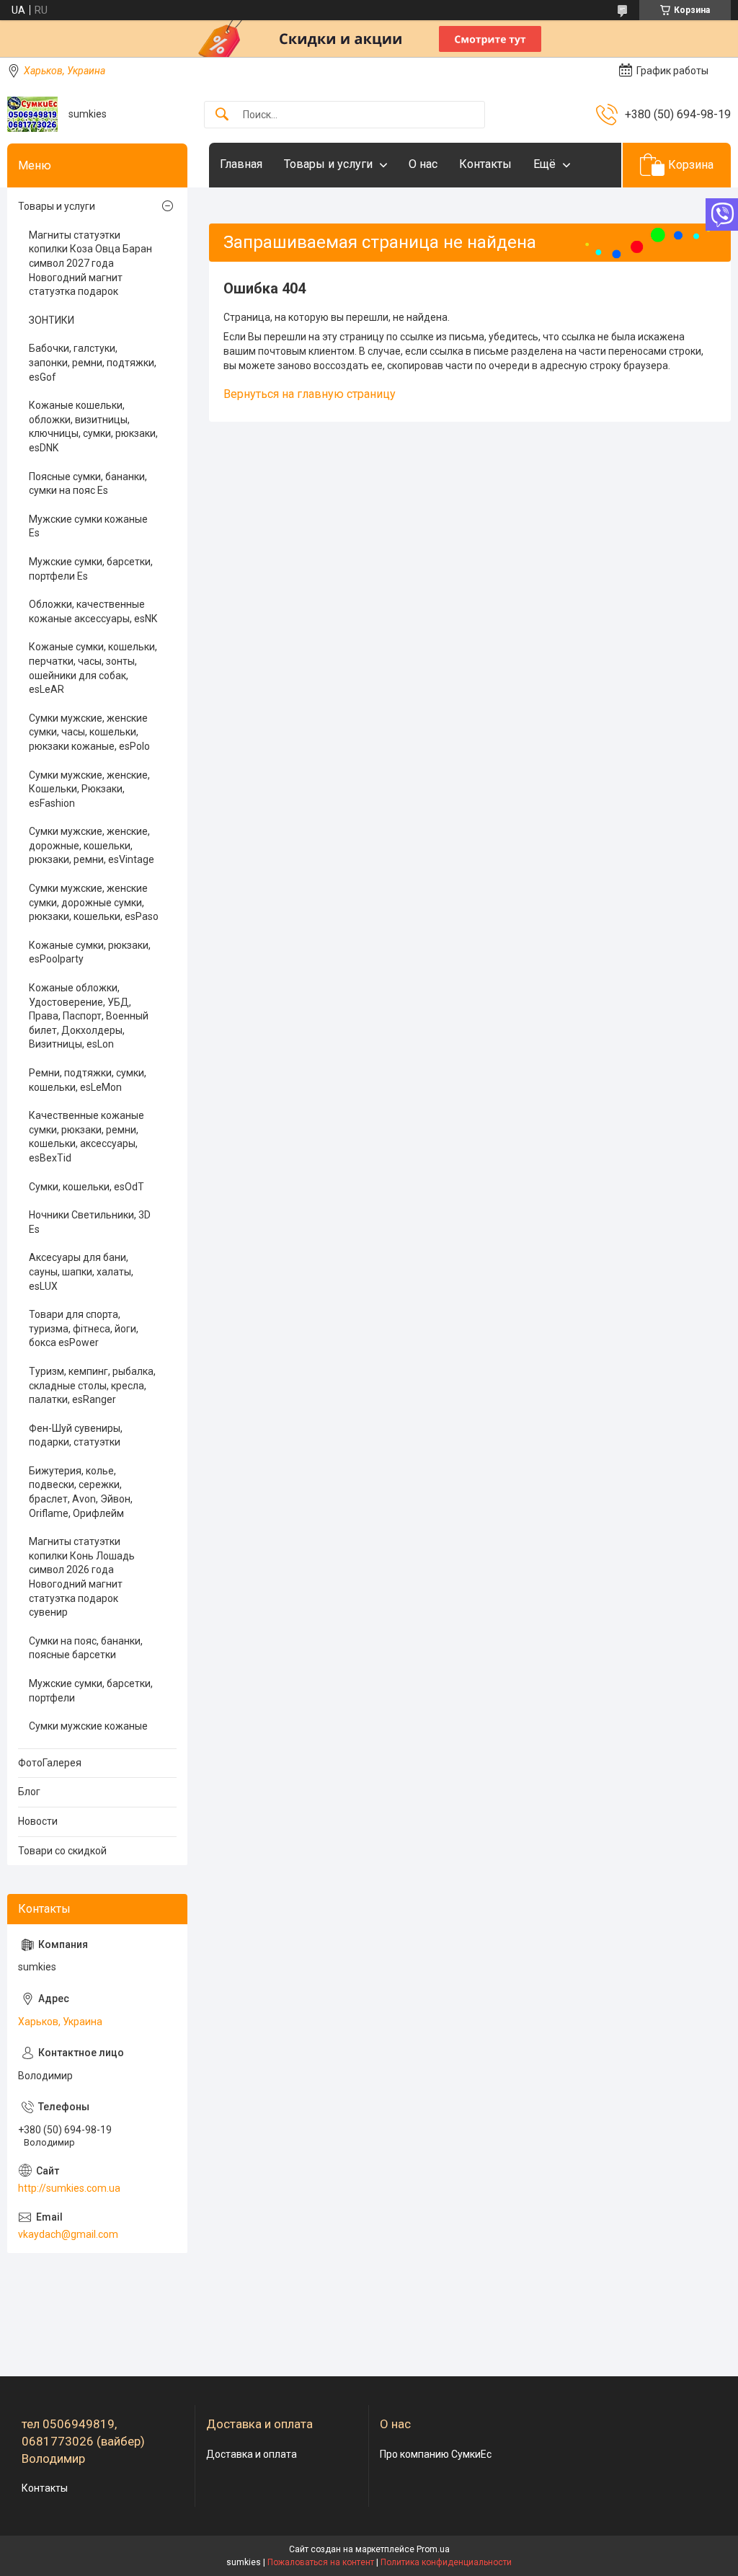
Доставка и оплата (252, 2454)
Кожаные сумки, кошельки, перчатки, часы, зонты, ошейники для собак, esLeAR (93, 668)
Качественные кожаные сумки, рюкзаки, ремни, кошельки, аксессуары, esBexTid (86, 1137)
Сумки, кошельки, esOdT (86, 1187)
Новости (38, 1821)
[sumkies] (32, 114)
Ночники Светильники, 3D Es (90, 1222)
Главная (241, 164)
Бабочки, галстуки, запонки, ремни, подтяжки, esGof (93, 362)
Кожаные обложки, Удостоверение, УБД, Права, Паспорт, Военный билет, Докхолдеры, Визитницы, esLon (89, 1016)
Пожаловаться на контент (321, 2562)
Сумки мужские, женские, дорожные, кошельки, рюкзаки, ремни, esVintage (92, 845)
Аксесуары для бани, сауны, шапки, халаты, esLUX (81, 1271)
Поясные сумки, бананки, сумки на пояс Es (88, 484)
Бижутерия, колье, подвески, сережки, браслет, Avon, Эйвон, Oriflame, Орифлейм (81, 1492)
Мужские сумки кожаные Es (88, 526)
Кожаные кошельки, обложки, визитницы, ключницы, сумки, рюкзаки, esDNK (93, 426)
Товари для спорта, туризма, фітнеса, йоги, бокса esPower (84, 1328)
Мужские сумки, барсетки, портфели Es (91, 569)
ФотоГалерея (50, 1763)
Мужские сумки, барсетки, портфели (91, 1691)
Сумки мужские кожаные (88, 1726)
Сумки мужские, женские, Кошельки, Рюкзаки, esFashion (89, 789)
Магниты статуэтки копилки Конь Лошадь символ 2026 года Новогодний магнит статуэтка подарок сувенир (82, 1577)
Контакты (485, 164)
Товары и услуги (328, 164)
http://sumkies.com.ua (69, 2188)
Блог (29, 1792)
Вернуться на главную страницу (310, 394)
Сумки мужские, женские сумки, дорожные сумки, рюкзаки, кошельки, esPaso (94, 902)
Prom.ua (433, 2549)
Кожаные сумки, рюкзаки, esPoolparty (90, 952)
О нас (423, 164)
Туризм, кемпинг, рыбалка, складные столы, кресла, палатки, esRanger (92, 1385)
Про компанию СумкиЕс (436, 2454)
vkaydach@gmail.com (68, 2234)
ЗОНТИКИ (52, 320)
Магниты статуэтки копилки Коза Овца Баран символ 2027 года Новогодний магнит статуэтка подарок (90, 263)
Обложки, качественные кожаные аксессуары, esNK (93, 611)
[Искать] (222, 115)
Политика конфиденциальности (446, 2562)
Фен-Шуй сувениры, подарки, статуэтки (76, 1435)
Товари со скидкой (62, 1851)
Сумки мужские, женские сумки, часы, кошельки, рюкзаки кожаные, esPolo (89, 732)
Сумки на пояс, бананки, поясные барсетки (86, 1648)
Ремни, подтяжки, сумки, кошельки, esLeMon (88, 1080)
